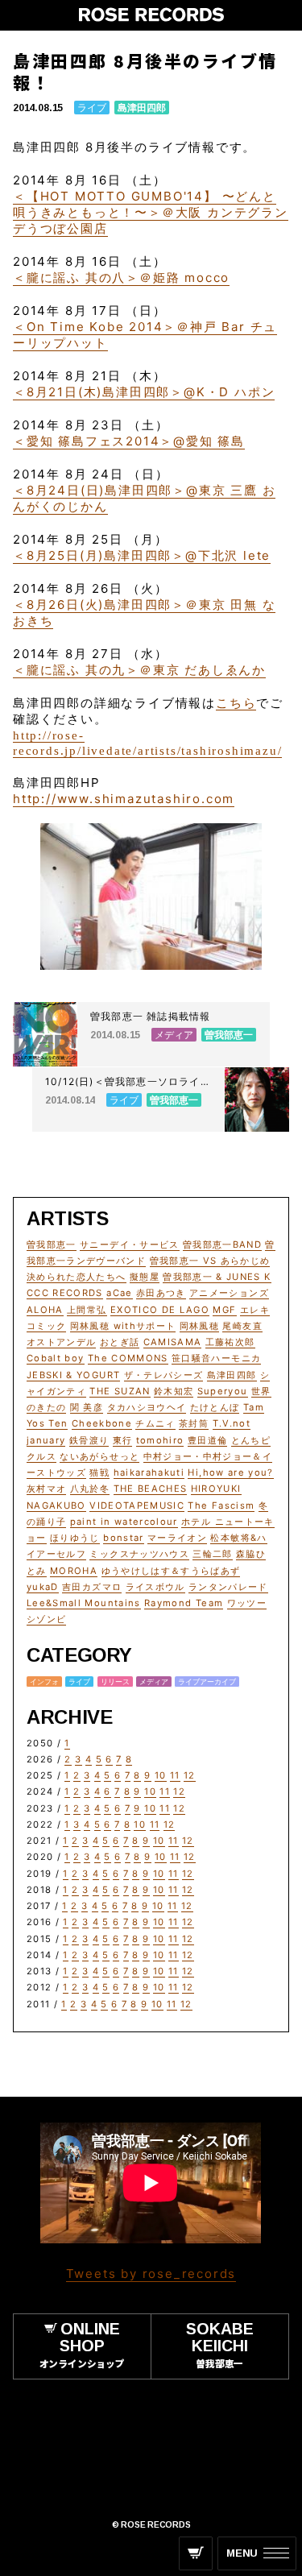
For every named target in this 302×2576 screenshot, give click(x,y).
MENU (242, 2553)
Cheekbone (102, 1423)
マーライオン (177, 1538)
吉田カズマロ (92, 1587)
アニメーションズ (229, 1293)
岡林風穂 (199, 1326)
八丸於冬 (90, 1489)
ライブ (92, 108)
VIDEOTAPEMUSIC (137, 1505)
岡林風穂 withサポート (123, 1326)
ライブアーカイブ (207, 1681)
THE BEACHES (151, 1489)
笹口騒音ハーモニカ (216, 1358)
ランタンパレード (228, 1587)
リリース (115, 1681)
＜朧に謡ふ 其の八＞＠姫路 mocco (121, 277)
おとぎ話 (120, 1342)
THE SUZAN (120, 1391)
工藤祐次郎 (230, 1342)
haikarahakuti (149, 1472)
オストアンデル (61, 1342)
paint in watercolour (124, 1522)
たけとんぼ (215, 1407)
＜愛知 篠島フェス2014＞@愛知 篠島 (129, 441)
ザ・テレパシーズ (164, 1375)
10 (161, 1775)
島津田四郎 (142, 108)
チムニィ (155, 1423)
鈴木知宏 (174, 1391)
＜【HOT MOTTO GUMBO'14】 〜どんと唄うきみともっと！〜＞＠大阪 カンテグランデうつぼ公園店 (151, 212)
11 (175, 1775)
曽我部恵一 (52, 1245)
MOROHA (74, 1571)
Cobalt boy (56, 1358)
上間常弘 (87, 1310)
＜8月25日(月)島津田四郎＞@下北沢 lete (142, 555)
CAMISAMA (173, 1342)
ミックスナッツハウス (139, 1554)
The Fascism (221, 1505)
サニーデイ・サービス (130, 1245)
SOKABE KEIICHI (220, 2344)
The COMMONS (128, 1358)
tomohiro (160, 1440)
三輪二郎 (212, 1554)
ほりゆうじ (75, 1538)
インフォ (44, 1681)
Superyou (223, 1391)
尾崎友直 (242, 1326)
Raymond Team (184, 1603)
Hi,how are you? (230, 1472)
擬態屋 (145, 1277)
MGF (224, 1310)
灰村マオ (46, 1489)
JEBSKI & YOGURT (73, 1375)
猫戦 (99, 1472)
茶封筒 (194, 1423)
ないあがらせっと (99, 1456)
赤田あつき (161, 1293)
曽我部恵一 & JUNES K (217, 1277)
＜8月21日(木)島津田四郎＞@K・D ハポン (144, 392)
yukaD (43, 1587)
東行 (123, 1440)
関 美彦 (87, 1407)
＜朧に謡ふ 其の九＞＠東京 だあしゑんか (139, 670)
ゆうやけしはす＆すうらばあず (171, 1571)
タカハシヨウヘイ (147, 1407)
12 (190, 1775)
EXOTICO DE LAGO (160, 1310)
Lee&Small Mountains (84, 1603)
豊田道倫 (207, 1440)
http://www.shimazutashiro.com (124, 799)
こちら (236, 703)
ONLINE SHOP (82, 2344)
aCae (119, 1293)
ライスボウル (155, 1587)
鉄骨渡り (89, 1440)
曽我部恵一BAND (222, 1245)
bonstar (123, 1538)
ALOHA (45, 1310)
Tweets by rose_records (151, 2274)
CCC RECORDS (65, 1293)
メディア (154, 1681)
